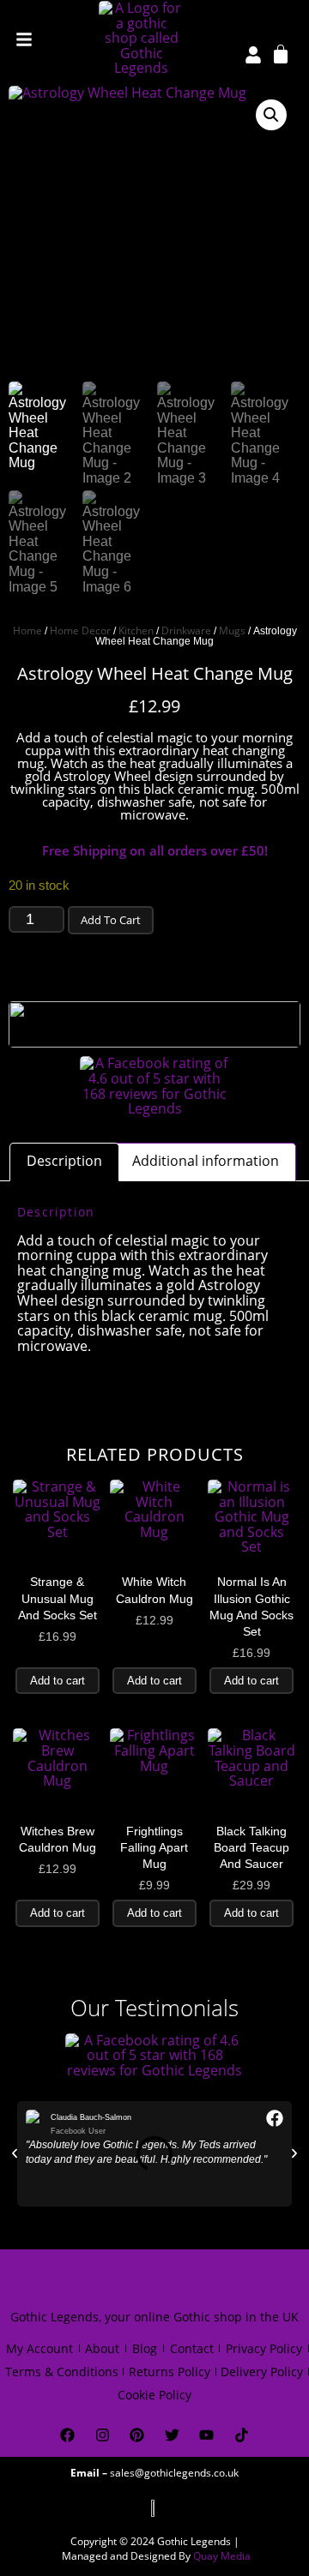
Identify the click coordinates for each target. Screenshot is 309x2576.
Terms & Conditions (62, 2372)
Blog (145, 2348)
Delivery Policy (262, 2372)
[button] (271, 115)
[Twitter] (172, 2435)
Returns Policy (170, 2372)
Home (27, 630)
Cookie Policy (154, 2395)
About (102, 2348)
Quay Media (222, 2556)
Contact (192, 2348)
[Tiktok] (242, 2435)
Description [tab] (64, 1161)
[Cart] (281, 53)
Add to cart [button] (58, 1681)
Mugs (232, 630)
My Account (39, 2348)
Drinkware (186, 630)
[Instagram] (103, 2435)
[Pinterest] (137, 2435)
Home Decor (80, 630)
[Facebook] (67, 2435)
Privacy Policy (264, 2348)
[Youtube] (207, 2435)
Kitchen (136, 630)
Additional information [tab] (206, 1161)
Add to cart (111, 920)
